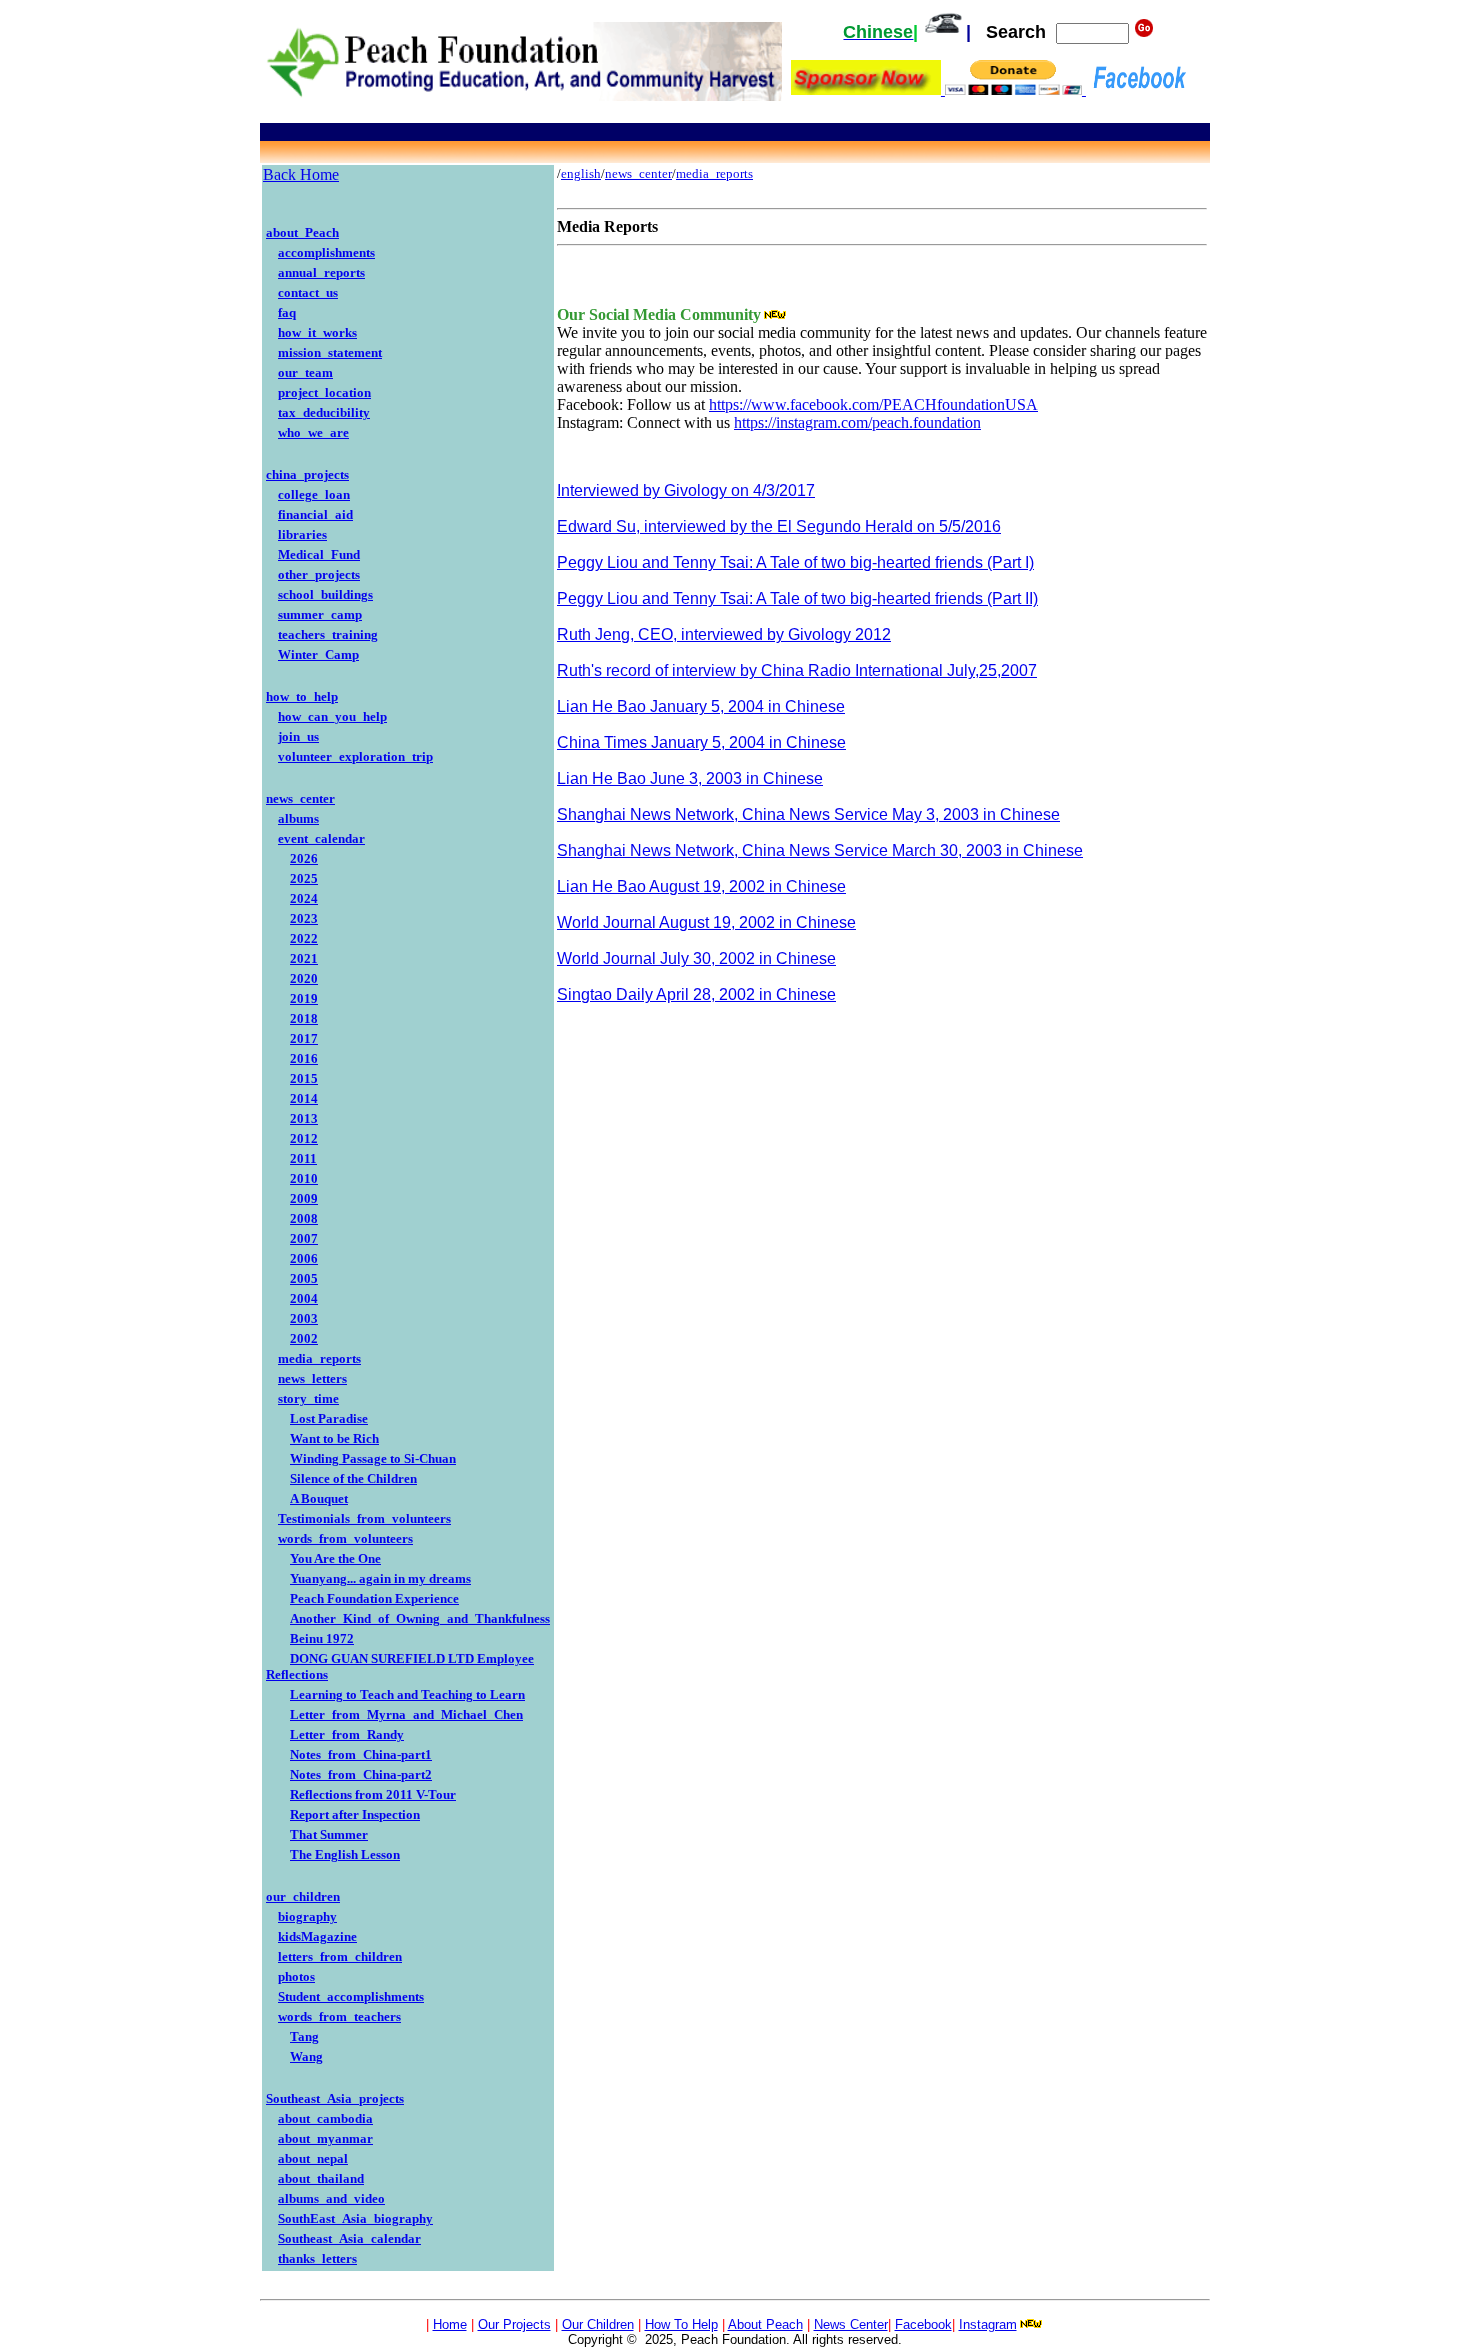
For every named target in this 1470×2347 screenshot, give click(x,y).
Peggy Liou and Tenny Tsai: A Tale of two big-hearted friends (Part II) (797, 598)
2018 (304, 1018)
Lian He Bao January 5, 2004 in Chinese (701, 706)
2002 (304, 1338)
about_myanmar (325, 2138)
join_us (298, 736)
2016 (304, 1058)
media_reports (319, 1358)
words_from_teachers (339, 2016)
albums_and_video (331, 2198)
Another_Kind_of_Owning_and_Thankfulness (420, 1618)
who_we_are (313, 432)
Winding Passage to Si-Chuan (373, 1458)
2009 (304, 1198)
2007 (304, 1238)
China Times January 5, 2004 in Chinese (701, 742)
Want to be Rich (334, 1438)
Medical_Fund (319, 554)
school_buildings (325, 594)
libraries (302, 534)
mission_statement (330, 352)
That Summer (329, 1834)
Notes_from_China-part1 (361, 1754)
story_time (308, 1398)
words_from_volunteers (345, 1538)
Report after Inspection (355, 1814)
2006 (304, 1258)
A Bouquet (319, 1498)
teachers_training (328, 634)
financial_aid (315, 514)
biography (307, 1916)
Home (450, 2324)
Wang (306, 2056)
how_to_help (302, 696)
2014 (304, 1098)
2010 (304, 1178)
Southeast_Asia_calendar (349, 2238)
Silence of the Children (353, 1478)
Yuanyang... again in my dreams (380, 1578)
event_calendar (321, 838)
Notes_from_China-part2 (361, 1774)
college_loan (314, 494)
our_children (303, 1896)
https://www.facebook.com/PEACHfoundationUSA (873, 404)
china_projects (307, 474)
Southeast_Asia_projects (335, 2098)
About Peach (765, 2324)
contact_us (308, 292)
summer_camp (320, 614)
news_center (300, 798)
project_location (324, 392)
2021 (304, 958)
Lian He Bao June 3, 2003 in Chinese (690, 778)
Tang (304, 2036)
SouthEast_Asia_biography (355, 2218)
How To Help (681, 2324)
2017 (304, 1038)
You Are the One (335, 1558)
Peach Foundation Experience (374, 1598)
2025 (304, 878)
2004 (304, 1298)
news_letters (312, 1378)
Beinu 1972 (322, 1638)
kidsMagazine (317, 1936)
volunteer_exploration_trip (355, 756)
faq (287, 312)
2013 (304, 1118)
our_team (305, 372)
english (581, 173)
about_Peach (302, 232)
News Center (851, 2324)
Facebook (923, 2324)
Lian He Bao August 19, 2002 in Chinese (701, 886)
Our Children (598, 2324)
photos (296, 1976)
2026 (304, 858)
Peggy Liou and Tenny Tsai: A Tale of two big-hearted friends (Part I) (795, 562)
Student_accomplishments (351, 1996)
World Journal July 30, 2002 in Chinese (696, 958)
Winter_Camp (318, 654)
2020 (304, 978)
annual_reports (321, 272)
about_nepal (313, 2158)
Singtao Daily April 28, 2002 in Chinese (696, 994)
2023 (304, 918)
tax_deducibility (324, 412)
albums (298, 818)
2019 (304, 998)
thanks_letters (317, 2258)
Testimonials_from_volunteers (364, 1518)
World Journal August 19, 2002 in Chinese (706, 922)
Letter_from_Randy (347, 1734)
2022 (304, 938)
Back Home (301, 174)
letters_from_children (340, 1956)
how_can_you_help (332, 716)
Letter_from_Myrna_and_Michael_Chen (406, 1714)
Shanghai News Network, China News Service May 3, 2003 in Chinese (808, 814)
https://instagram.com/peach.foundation (857, 422)
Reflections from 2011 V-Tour (373, 1794)
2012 (304, 1138)
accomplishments (326, 252)
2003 (304, 1318)
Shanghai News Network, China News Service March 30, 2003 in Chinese (820, 850)
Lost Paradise (329, 1418)
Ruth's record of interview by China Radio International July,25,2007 (797, 670)
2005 (304, 1278)
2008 (304, 1218)
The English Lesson (345, 1854)
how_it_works (317, 332)
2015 (304, 1078)
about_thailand (321, 2178)
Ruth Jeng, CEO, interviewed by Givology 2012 (724, 634)
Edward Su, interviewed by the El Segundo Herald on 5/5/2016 (779, 526)
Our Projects (514, 2324)
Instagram (988, 2324)
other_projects (319, 574)
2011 (303, 1158)
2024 (304, 898)
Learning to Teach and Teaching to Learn (407, 1694)
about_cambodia (325, 2118)
